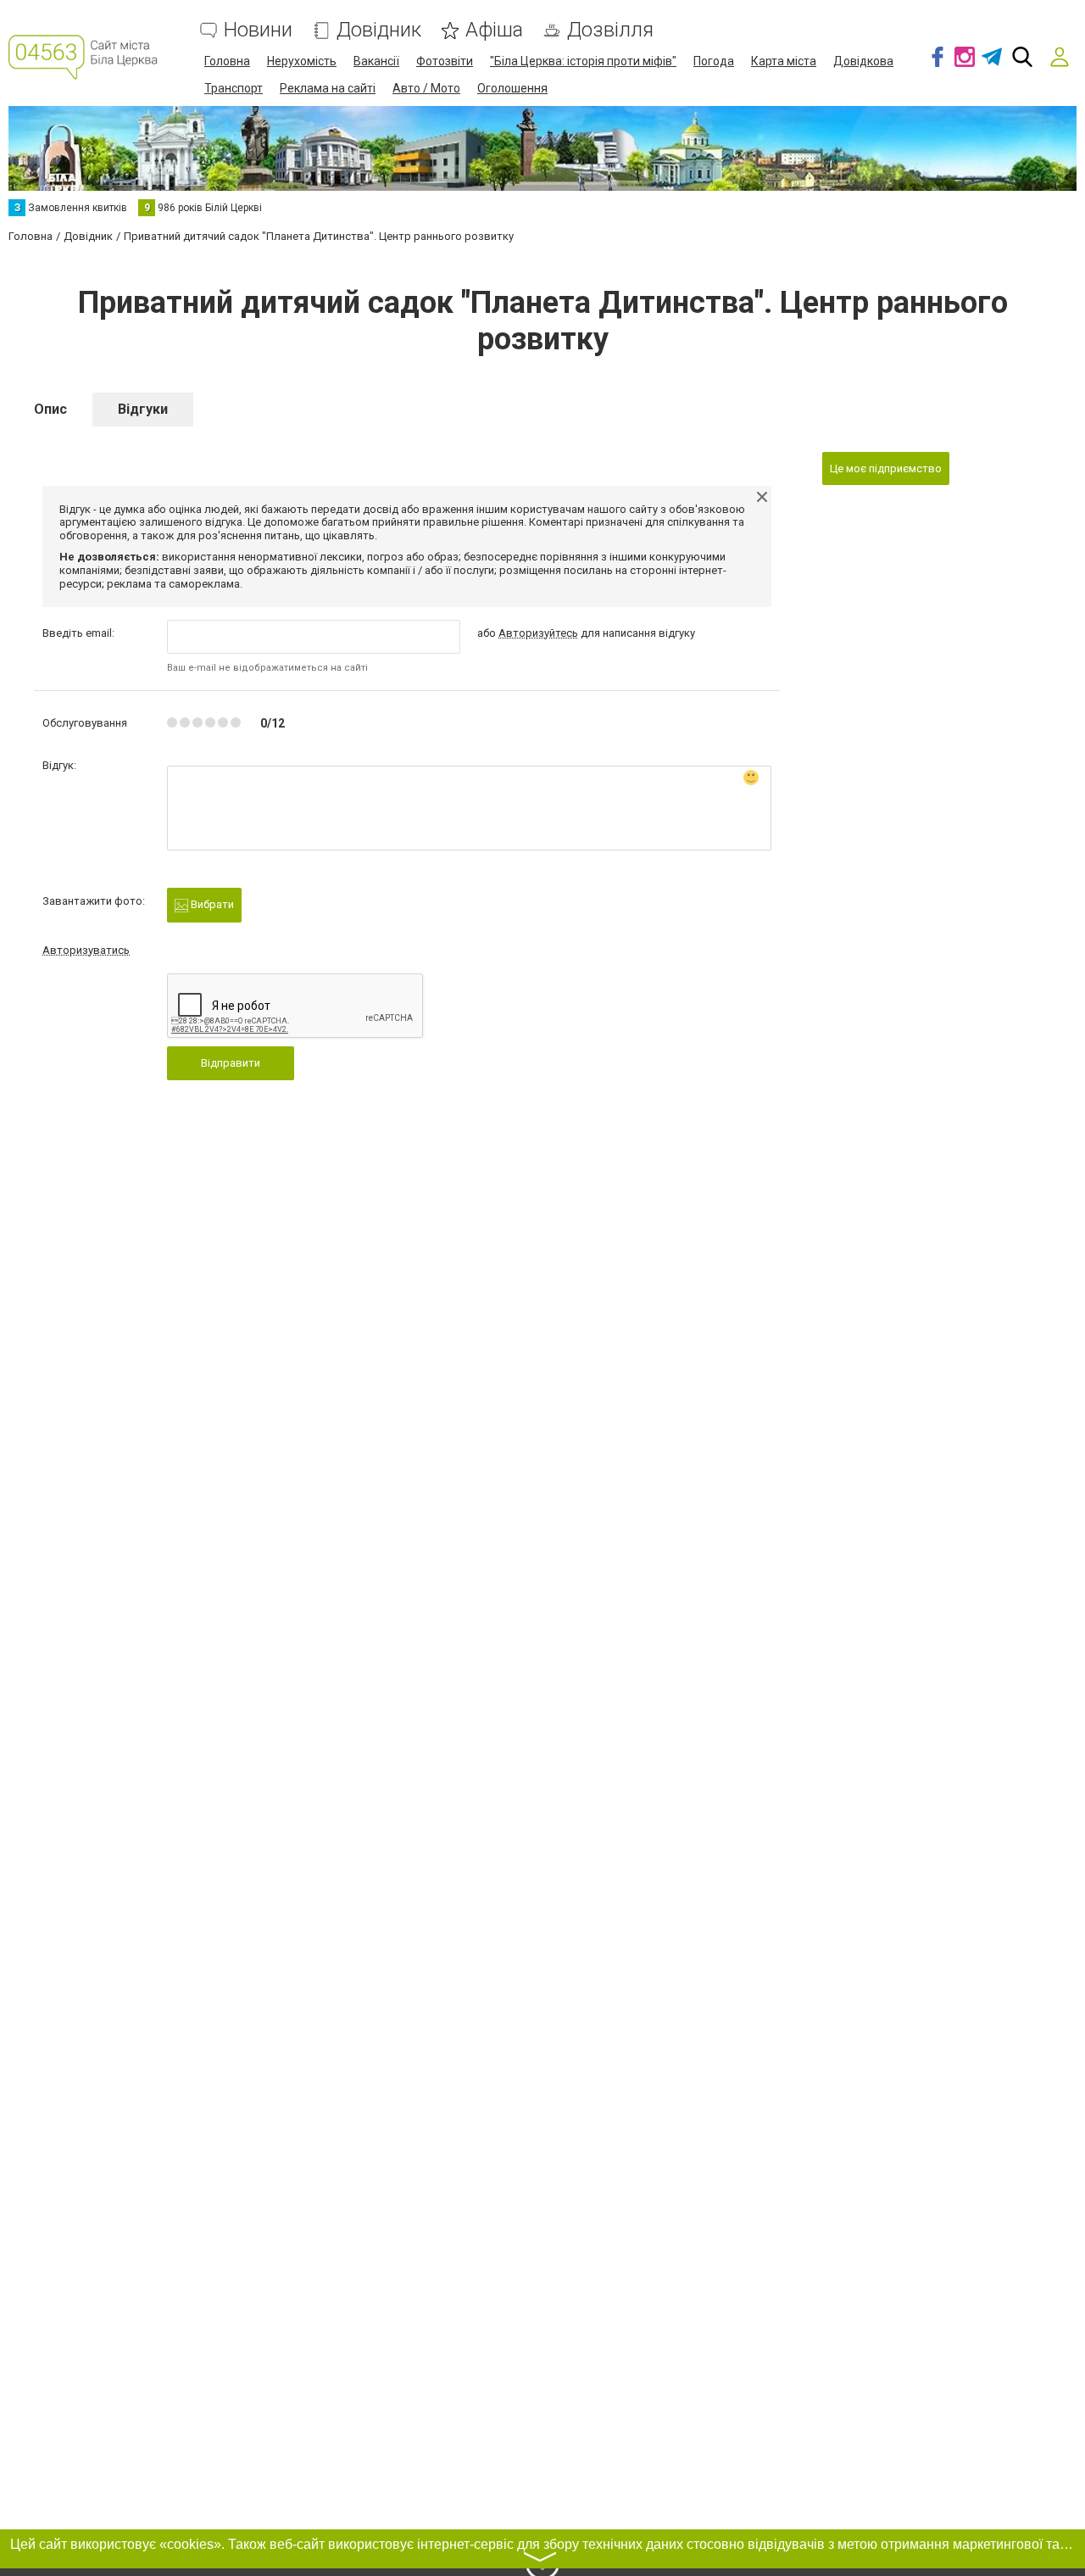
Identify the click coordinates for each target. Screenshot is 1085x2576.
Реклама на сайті (328, 88)
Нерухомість (302, 61)
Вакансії (376, 61)
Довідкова (863, 61)
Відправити (231, 1063)
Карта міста (784, 61)
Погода (714, 61)
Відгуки (143, 409)
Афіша (494, 30)
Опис (50, 409)
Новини (258, 30)
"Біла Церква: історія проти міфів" (583, 61)
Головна (227, 61)
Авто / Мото (426, 88)
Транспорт (234, 88)
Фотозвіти (445, 61)
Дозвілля (610, 30)
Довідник (379, 30)
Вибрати (211, 904)
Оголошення (512, 88)
